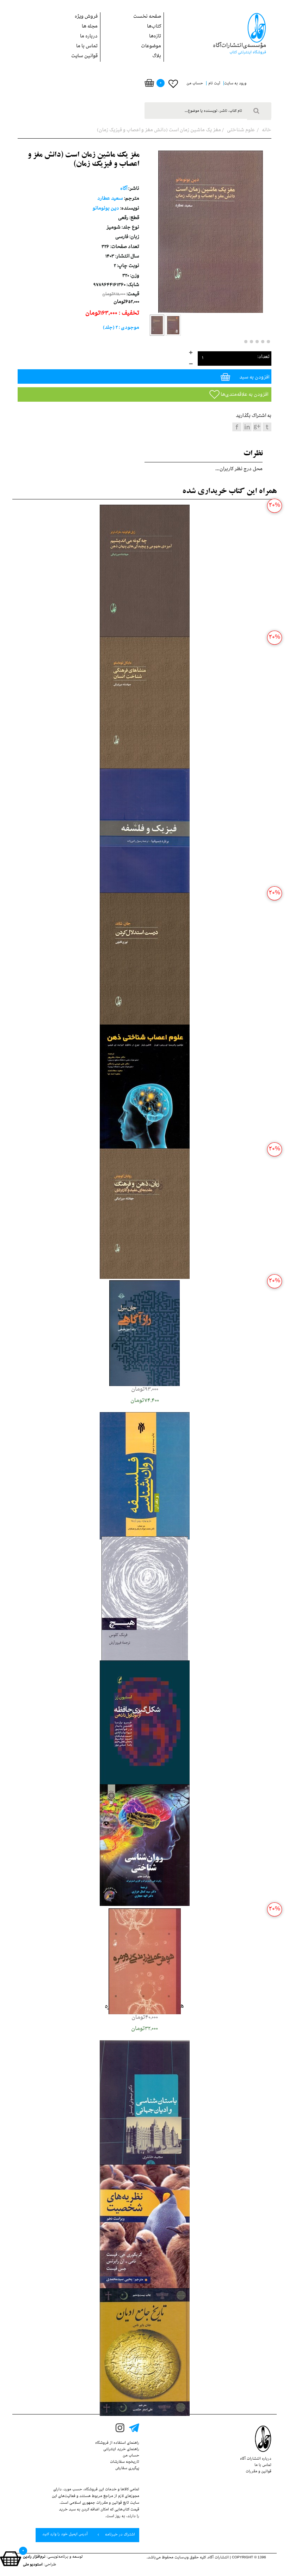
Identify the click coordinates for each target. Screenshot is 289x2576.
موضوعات (151, 47)
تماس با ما (87, 47)
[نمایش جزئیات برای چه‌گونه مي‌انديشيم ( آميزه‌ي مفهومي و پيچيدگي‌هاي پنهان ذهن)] (145, 572)
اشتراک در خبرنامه (119, 2535)
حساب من (131, 2456)
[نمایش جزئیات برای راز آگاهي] (144, 1334)
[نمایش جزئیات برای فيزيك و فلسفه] (145, 837)
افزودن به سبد (254, 378)
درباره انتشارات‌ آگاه (256, 2459)
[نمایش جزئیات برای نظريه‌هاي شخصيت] (145, 2229)
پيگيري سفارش (127, 2469)
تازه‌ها (155, 37)
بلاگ (157, 57)
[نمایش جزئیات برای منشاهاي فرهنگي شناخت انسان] (145, 704)
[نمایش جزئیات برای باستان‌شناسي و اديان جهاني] (145, 2109)
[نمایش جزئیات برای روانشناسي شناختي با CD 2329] (145, 1846)
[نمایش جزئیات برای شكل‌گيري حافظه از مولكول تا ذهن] (145, 1724)
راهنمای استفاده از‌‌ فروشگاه (117, 2443)
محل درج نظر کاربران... (239, 470)
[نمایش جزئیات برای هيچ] (145, 1608)
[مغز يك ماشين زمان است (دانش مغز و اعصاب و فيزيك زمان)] (157, 325)
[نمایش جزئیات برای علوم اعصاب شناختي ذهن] (145, 1090)
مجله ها (90, 27)
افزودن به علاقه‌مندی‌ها (244, 395)
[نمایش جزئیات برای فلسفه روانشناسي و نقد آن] (145, 1477)
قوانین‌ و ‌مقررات (259, 2472)
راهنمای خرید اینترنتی (121, 2450)
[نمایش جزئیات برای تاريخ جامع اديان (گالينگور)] (145, 2353)
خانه (266, 131)
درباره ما (89, 37)
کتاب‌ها (154, 27)
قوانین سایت (84, 57)
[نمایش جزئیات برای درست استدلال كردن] (145, 964)
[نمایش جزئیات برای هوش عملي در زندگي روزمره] (145, 1962)
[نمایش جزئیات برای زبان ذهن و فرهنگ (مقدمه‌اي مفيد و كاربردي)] (145, 1214)
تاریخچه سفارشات (125, 2462)
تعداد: (263, 357)
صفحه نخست (147, 17)
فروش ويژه (86, 17)
